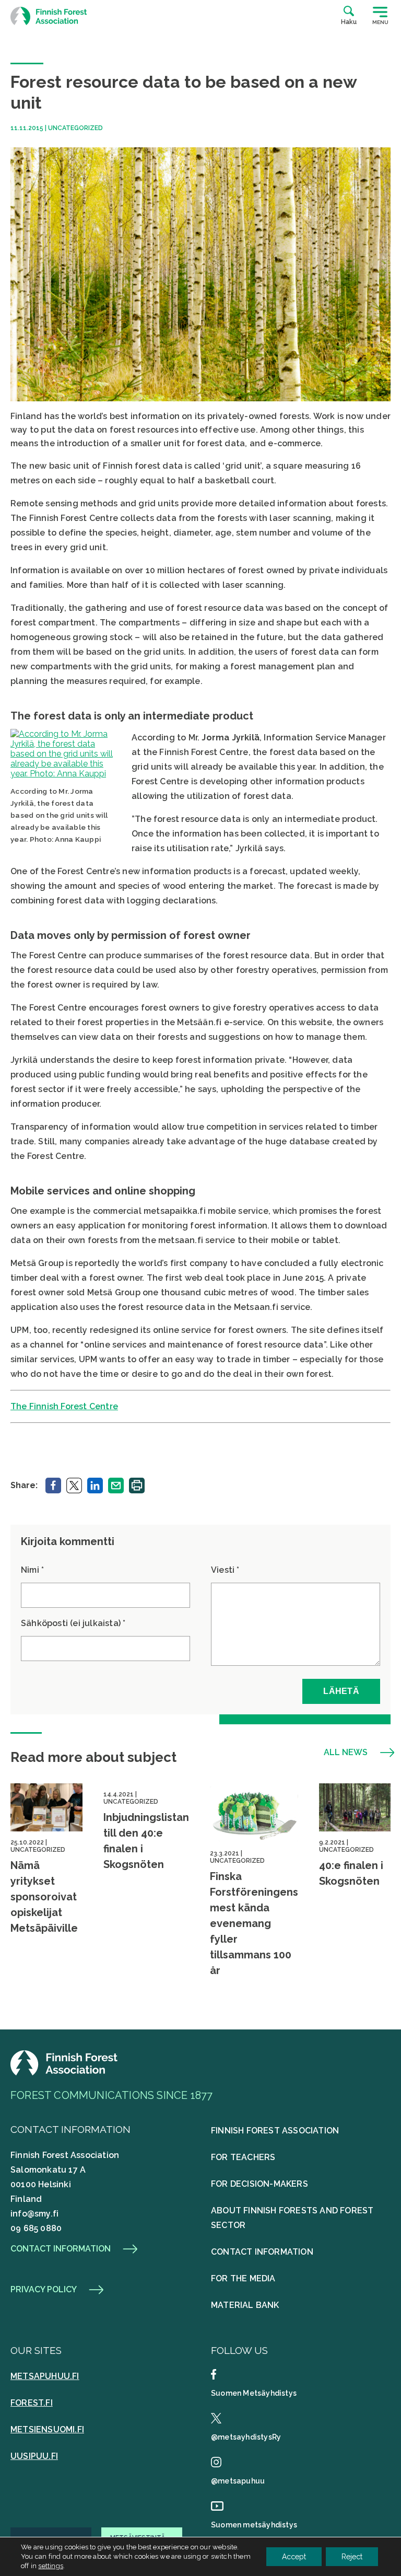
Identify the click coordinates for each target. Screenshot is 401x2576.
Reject (352, 2557)
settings (51, 2566)
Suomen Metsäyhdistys (254, 2393)
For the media (243, 2278)
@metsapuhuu (238, 2481)
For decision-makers (260, 2184)
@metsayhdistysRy (246, 2437)
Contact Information (262, 2252)
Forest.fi (32, 2403)
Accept (294, 2557)
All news (346, 1753)
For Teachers (243, 2157)
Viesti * (225, 1570)
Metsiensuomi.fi (47, 2429)
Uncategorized (75, 128)
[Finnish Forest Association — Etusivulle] (50, 16)
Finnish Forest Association (275, 2131)
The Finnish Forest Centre (64, 1406)
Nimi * (32, 1570)
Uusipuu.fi (34, 2456)
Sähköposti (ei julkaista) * (73, 1623)
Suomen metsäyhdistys (254, 2525)
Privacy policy (44, 2290)
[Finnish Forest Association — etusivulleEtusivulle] (65, 2073)
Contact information (61, 2249)
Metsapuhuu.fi (45, 2376)
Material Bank (245, 2305)
